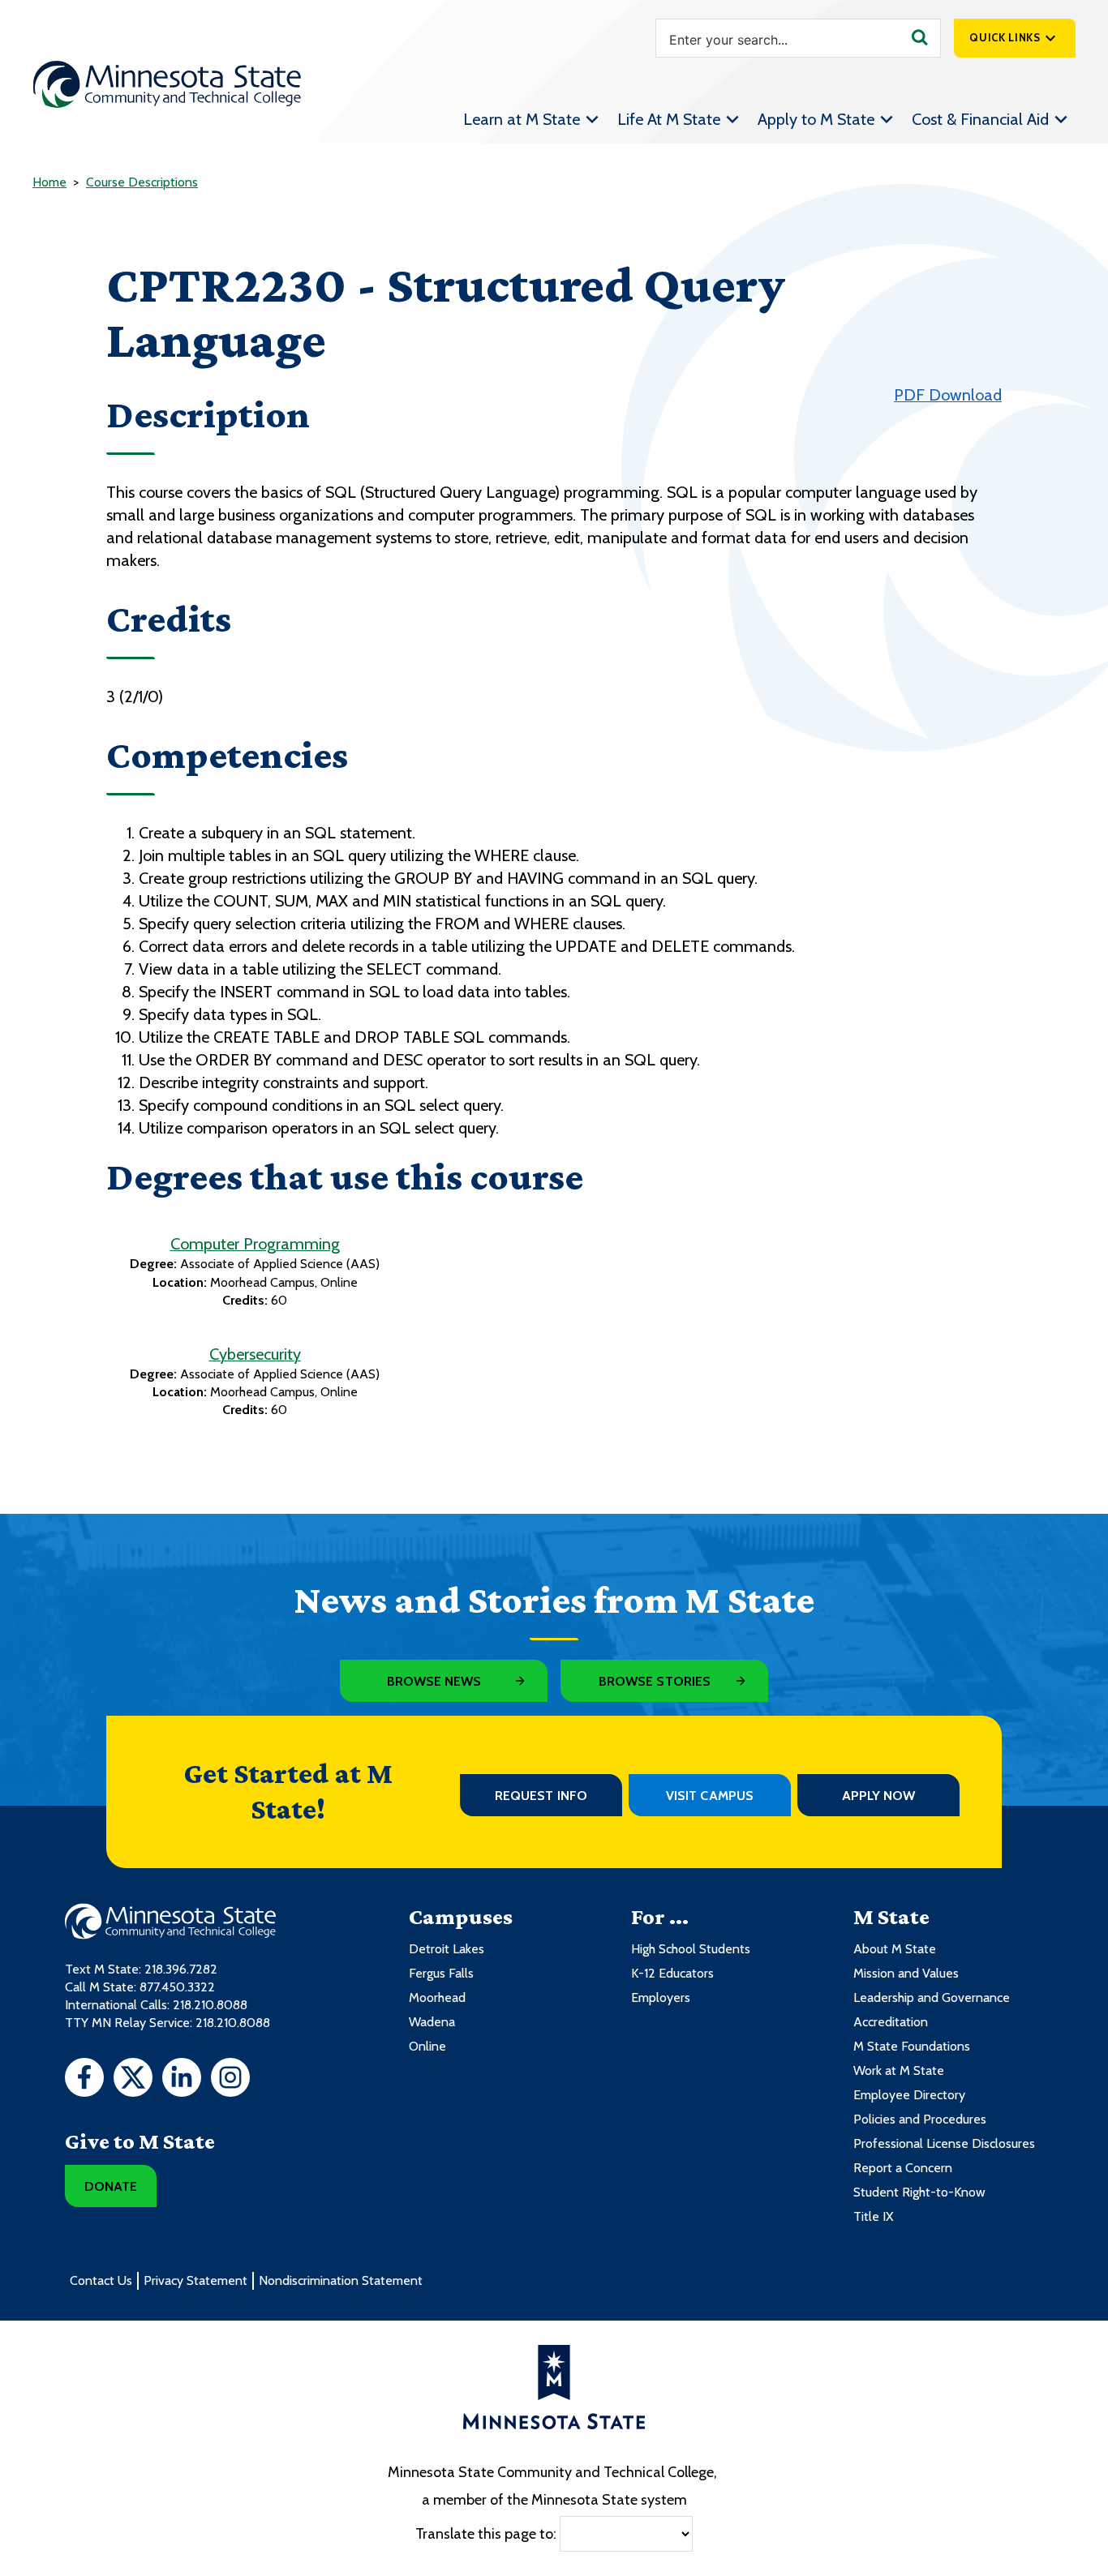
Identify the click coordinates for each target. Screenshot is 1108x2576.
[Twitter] (133, 2080)
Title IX (873, 2216)
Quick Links (1005, 37)
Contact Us (101, 2280)
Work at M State (899, 2070)
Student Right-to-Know (919, 2192)
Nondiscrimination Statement (341, 2280)
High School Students (691, 1949)
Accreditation (891, 2022)
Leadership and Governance (932, 1997)
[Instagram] (230, 2080)
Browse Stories (655, 1681)
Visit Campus (710, 1796)
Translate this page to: (486, 2533)
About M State (895, 1949)
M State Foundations (912, 2046)
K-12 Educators (672, 1973)
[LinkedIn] (182, 2080)
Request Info (541, 1796)
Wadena (432, 2022)
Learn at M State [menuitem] (522, 119)
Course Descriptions (142, 182)
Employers (661, 1997)
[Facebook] (84, 2080)
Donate (111, 2186)
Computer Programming (255, 1244)
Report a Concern (903, 2168)
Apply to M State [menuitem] (816, 119)
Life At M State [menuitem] (669, 119)
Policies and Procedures (920, 2119)
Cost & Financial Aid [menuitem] (980, 119)
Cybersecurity (255, 1354)
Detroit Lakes (447, 1949)
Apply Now (879, 1796)
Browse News (434, 1681)
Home (49, 182)
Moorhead (437, 1997)
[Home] (167, 84)
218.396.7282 (181, 1969)
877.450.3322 (177, 1987)
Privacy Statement (195, 2280)
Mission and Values (906, 1973)
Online (427, 2046)
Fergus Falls (441, 1973)
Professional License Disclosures (944, 2143)
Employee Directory (909, 2095)
